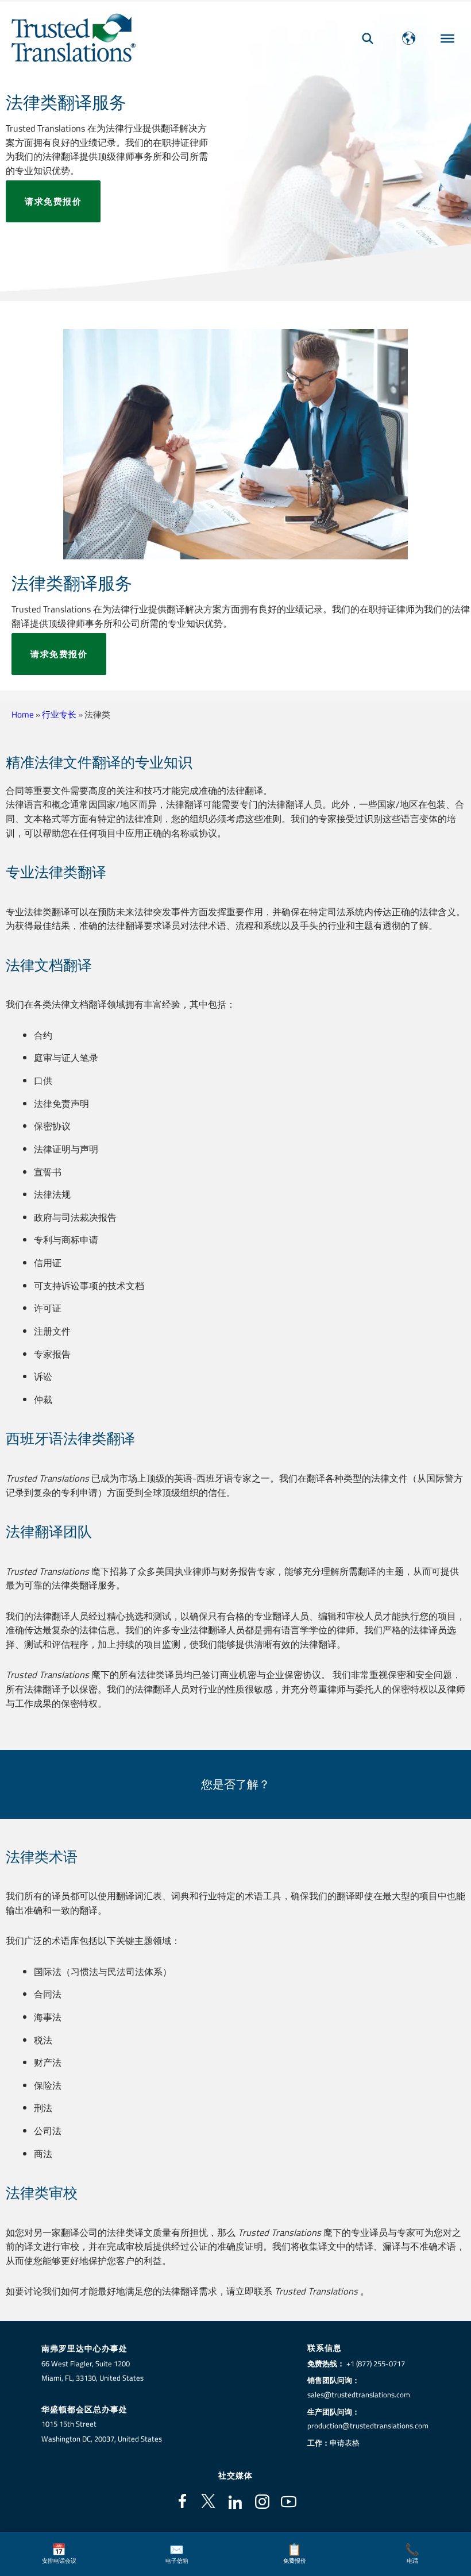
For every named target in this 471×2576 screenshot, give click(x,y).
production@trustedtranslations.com (368, 2425)
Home (23, 714)
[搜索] (368, 38)
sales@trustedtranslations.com (359, 2394)
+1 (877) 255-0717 (376, 2363)
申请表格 (345, 2443)
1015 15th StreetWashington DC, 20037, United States (102, 2431)
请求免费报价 (53, 201)
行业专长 (59, 714)
